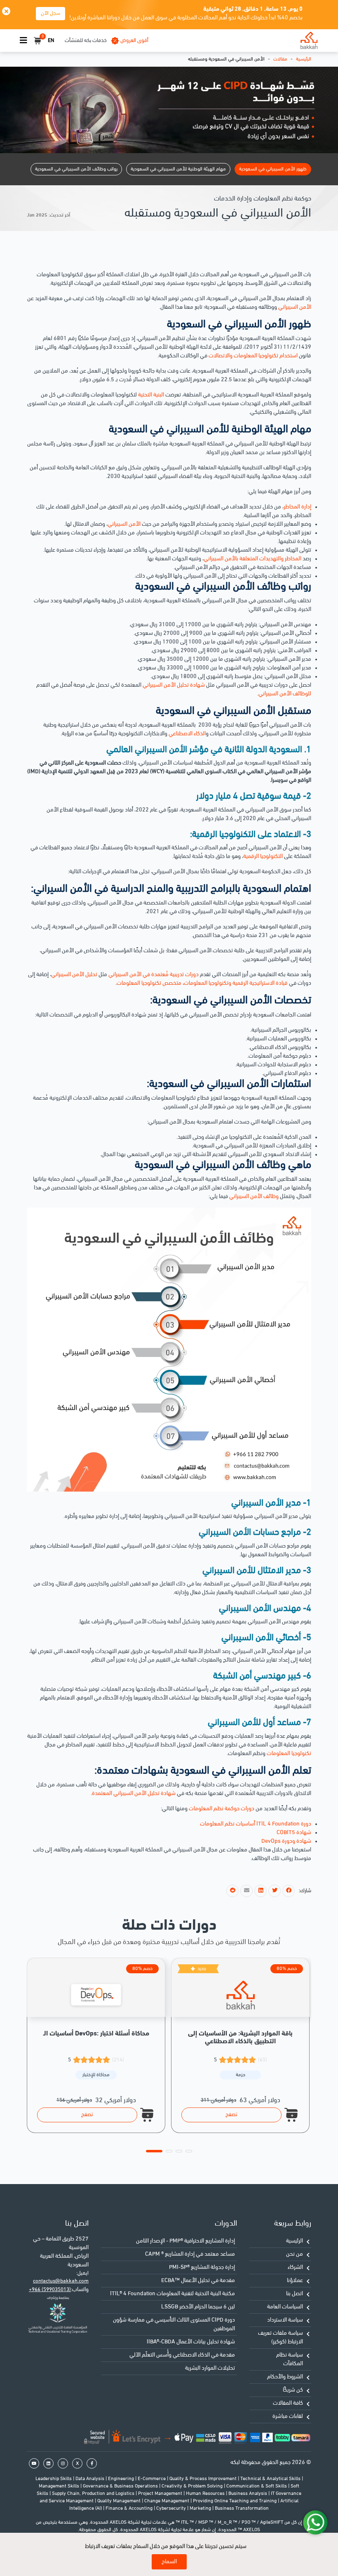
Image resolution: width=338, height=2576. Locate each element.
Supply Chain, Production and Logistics (94, 2494)
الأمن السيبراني (295, 307)
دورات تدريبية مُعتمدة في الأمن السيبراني (154, 975)
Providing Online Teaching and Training (235, 2501)
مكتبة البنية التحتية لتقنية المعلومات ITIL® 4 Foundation (173, 2294)
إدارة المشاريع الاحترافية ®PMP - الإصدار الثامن (185, 2241)
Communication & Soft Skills (257, 2486)
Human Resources (206, 2494)
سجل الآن (50, 13)
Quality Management (120, 2501)
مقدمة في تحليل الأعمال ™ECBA (198, 2281)
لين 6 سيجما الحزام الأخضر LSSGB (198, 2307)
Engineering (122, 2479)
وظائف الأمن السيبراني (254, 1197)
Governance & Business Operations (121, 2486)
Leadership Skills (54, 2479)
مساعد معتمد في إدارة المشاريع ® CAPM (190, 2254)
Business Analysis (248, 2494)
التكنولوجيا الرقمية (264, 857)
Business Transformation (242, 2508)
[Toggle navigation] (23, 41)
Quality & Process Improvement (204, 2479)
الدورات (226, 2224)
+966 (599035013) (50, 2290)
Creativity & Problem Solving (193, 2486)
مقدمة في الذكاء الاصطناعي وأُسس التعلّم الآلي (182, 2355)
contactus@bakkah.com (61, 2281)
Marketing (201, 2508)
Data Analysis (90, 2479)
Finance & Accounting (130, 2508)
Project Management (161, 2494)
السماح (169, 2562)
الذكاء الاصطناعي (187, 734)
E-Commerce (152, 2479)
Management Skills (60, 2486)
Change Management (167, 2501)
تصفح (87, 2115)
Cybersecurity (172, 2508)
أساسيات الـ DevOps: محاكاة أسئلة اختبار (96, 2034)
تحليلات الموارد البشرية (210, 2368)
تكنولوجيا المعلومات (289, 1754)
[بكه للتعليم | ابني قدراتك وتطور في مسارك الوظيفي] (309, 41)
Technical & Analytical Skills (271, 2479)
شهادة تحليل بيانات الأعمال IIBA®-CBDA (191, 2342)
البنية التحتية (151, 395)
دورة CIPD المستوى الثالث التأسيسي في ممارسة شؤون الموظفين (174, 2324)
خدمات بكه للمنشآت (86, 41)
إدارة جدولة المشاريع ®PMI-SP (202, 2267)
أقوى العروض (134, 41)
